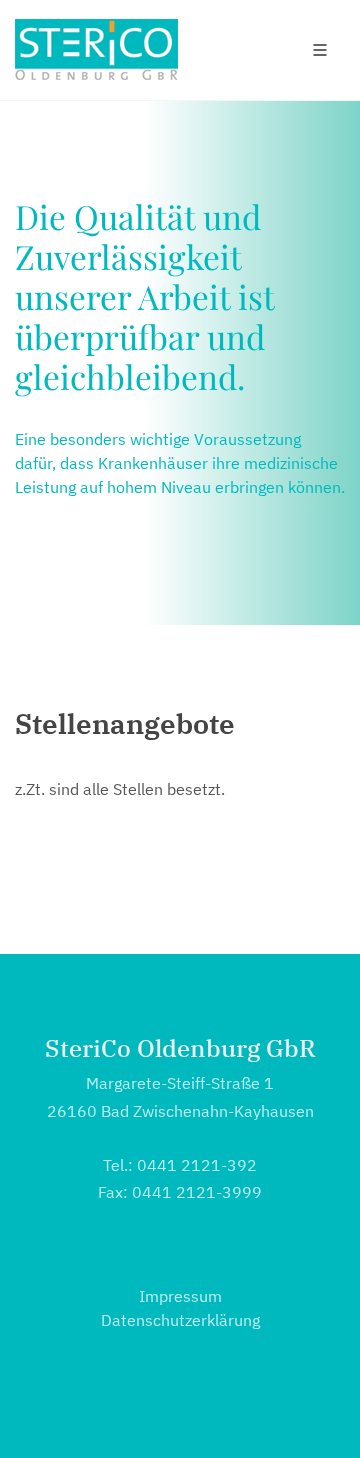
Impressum (180, 1296)
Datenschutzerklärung (180, 1320)
